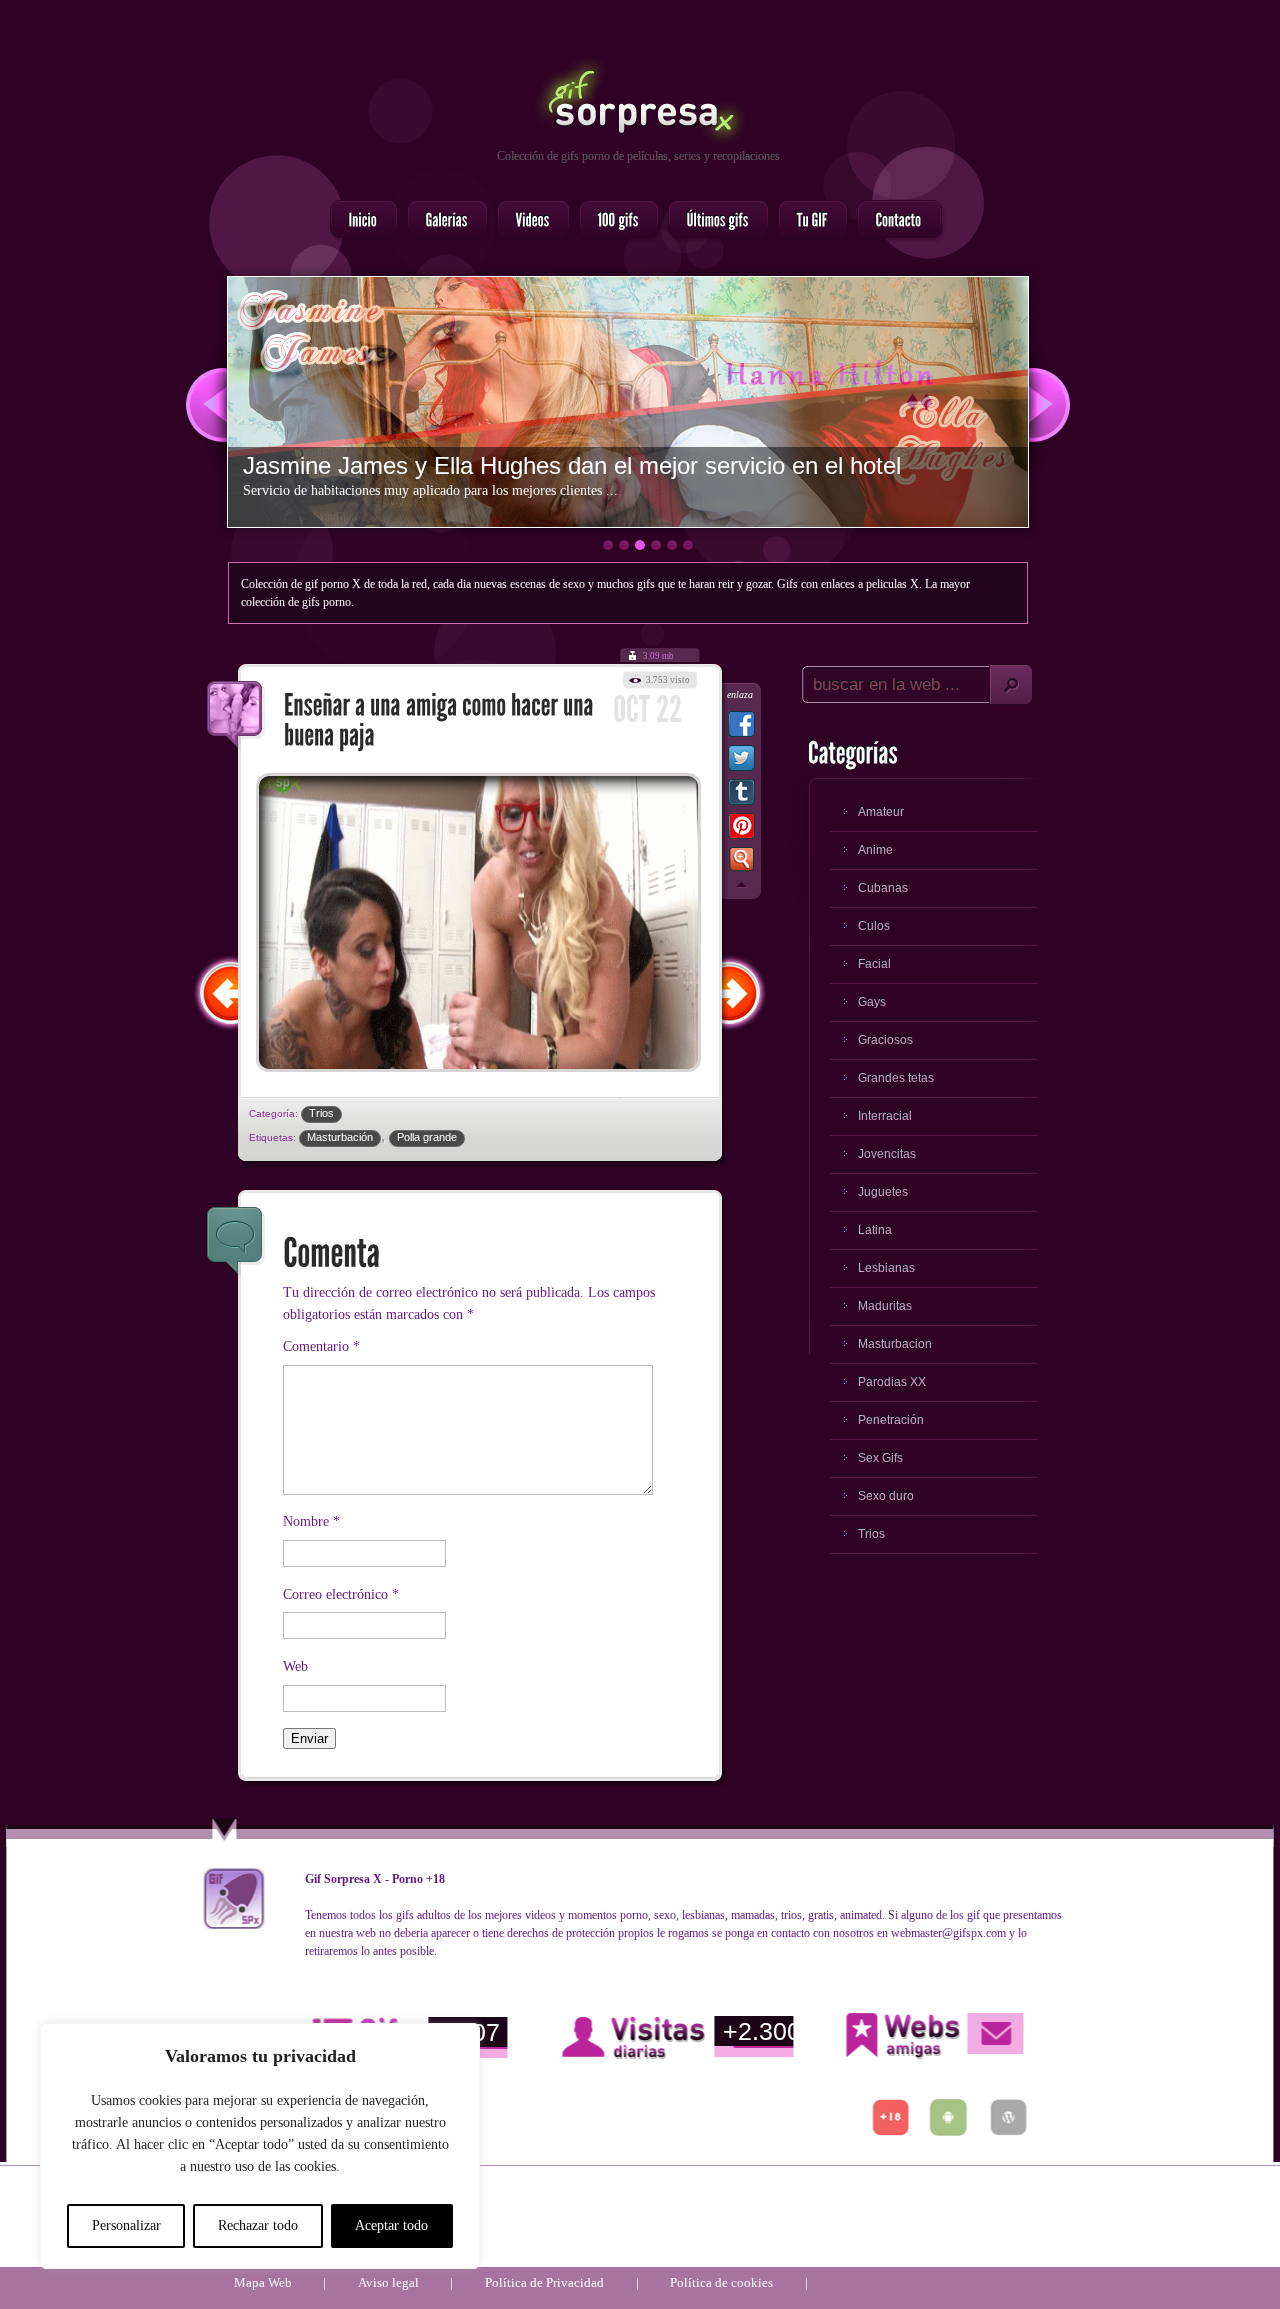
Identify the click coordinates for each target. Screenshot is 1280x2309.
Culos (874, 926)
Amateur (881, 812)
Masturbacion (895, 1344)
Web (295, 1666)
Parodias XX (892, 1382)
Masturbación (340, 1137)
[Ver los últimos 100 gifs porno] (712, 221)
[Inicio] (358, 221)
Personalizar (126, 2225)
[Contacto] (893, 221)
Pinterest (741, 830)
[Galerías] (441, 221)
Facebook (741, 728)
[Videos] (527, 221)
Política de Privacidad (544, 2282)
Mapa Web (263, 2282)
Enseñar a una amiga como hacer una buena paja (236, 716)
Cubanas (883, 888)
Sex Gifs (880, 1458)
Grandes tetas (896, 1078)
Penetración (891, 1420)
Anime (875, 850)
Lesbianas (886, 1268)
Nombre (311, 1521)
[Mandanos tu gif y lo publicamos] (807, 221)
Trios (321, 1113)
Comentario (321, 1346)
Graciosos (885, 1040)
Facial (874, 964)
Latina (875, 1230)
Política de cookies (721, 2282)
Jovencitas (887, 1154)
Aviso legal (388, 2282)
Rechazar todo (258, 2225)
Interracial (885, 1116)
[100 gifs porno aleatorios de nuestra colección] (613, 221)
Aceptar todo (391, 2225)
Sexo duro (886, 1496)
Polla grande (427, 1137)
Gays (872, 1002)
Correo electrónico (341, 1594)
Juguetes (883, 1192)
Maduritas (885, 1306)
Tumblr (741, 796)
